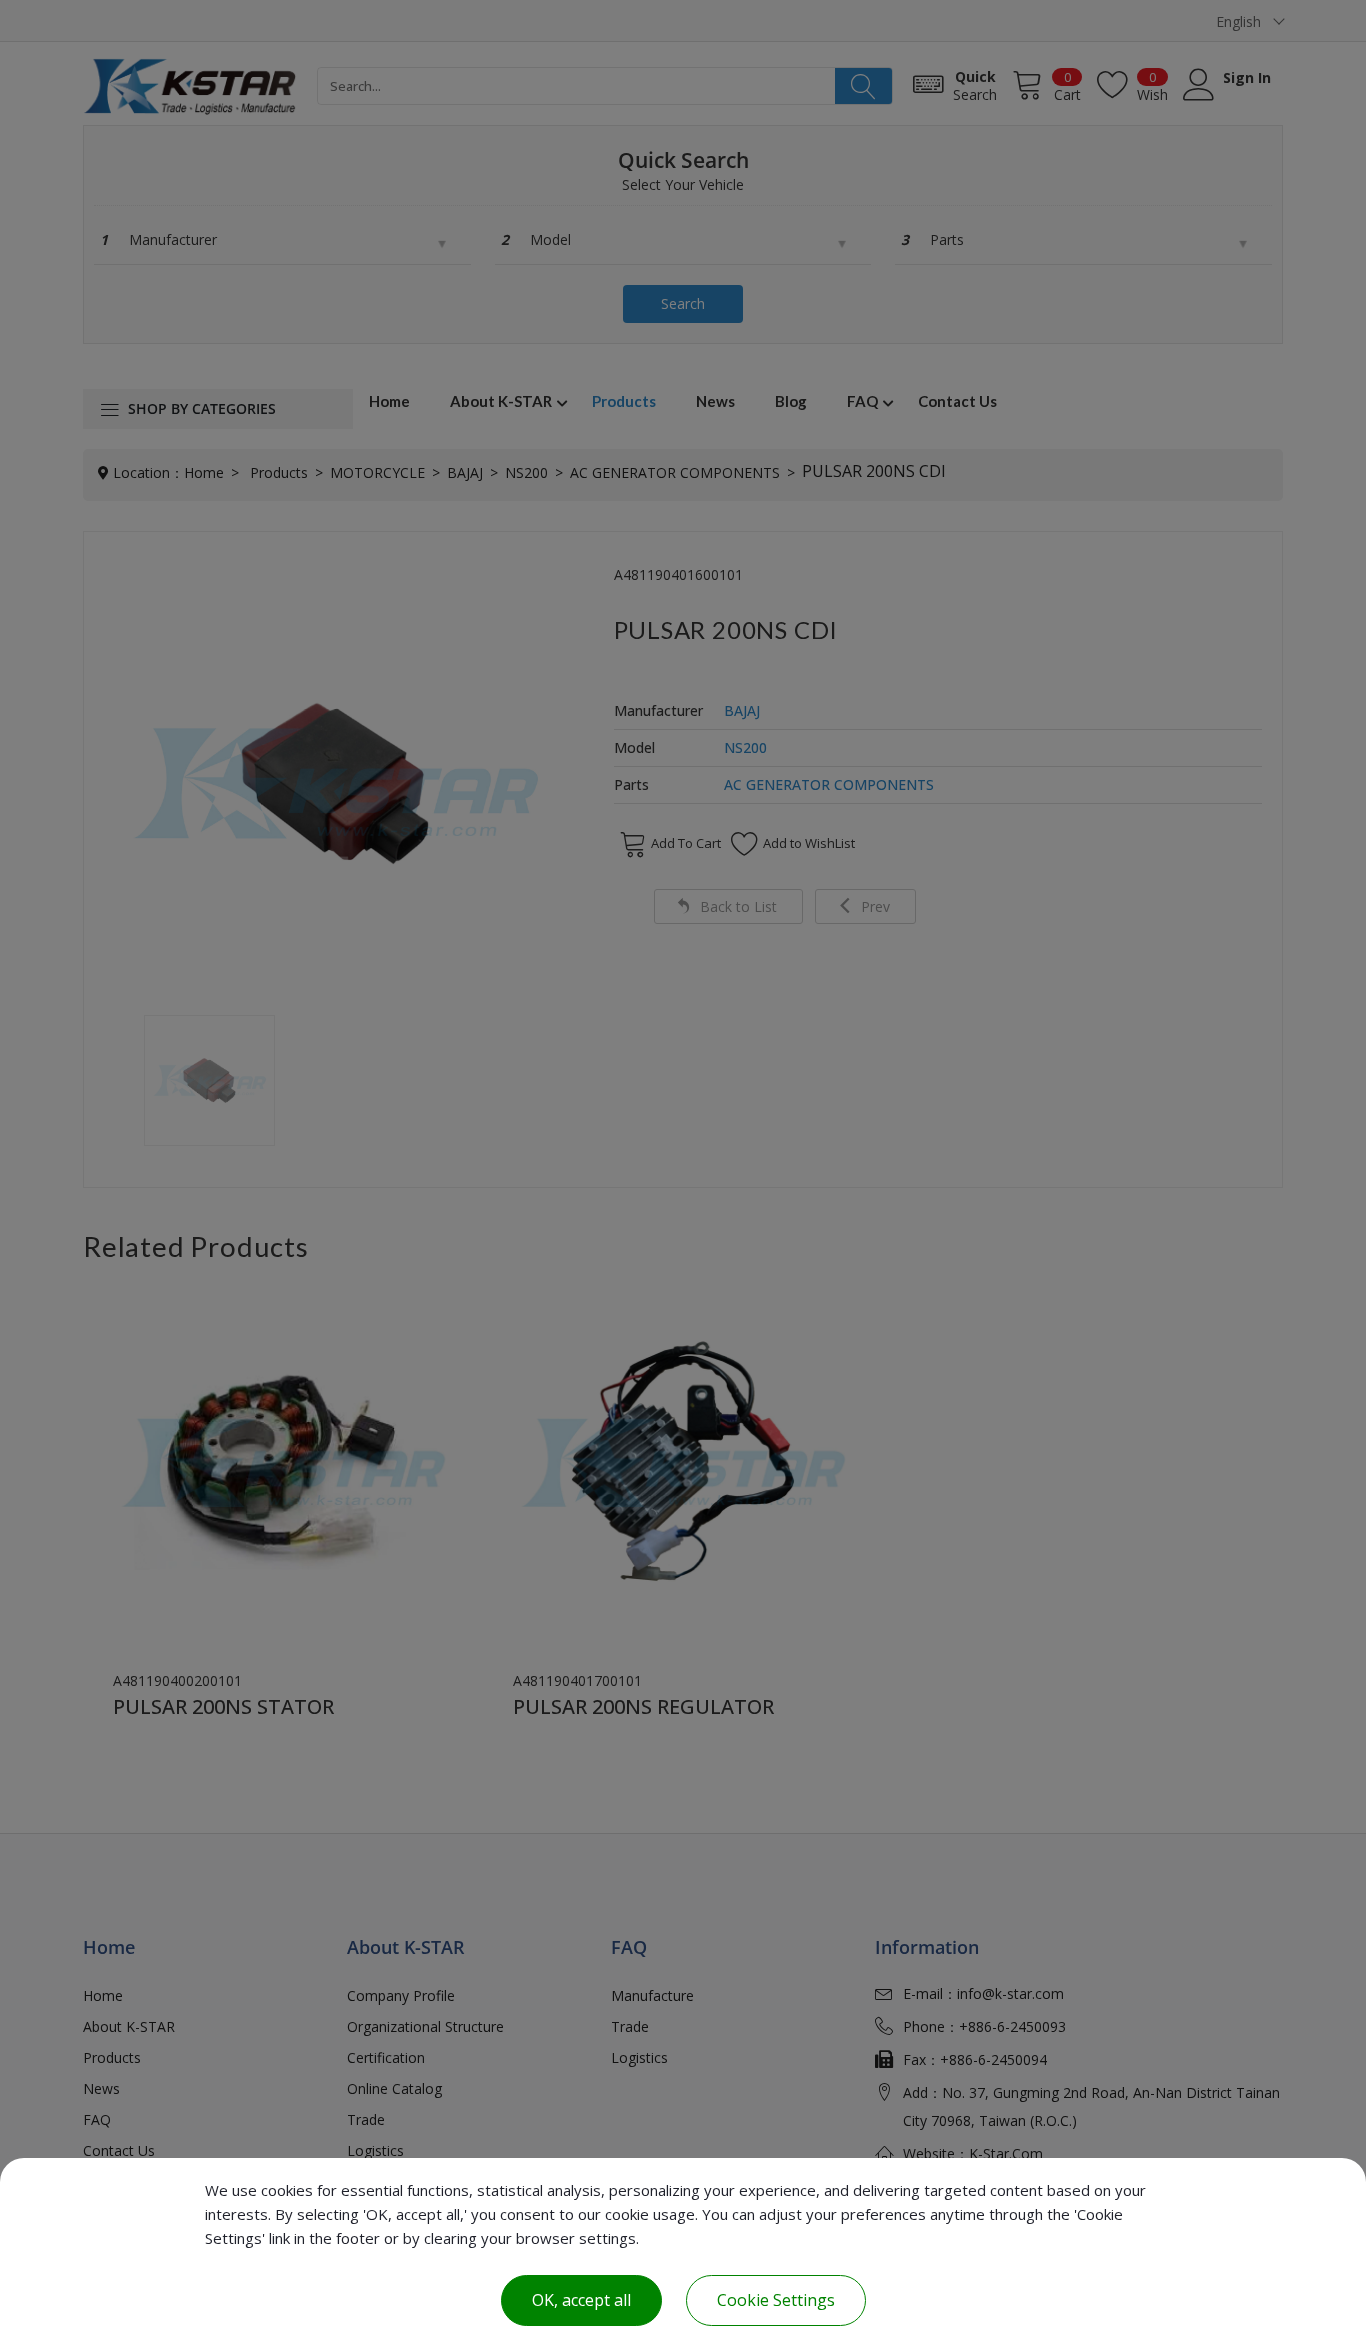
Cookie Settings (776, 2300)
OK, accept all (581, 2300)
